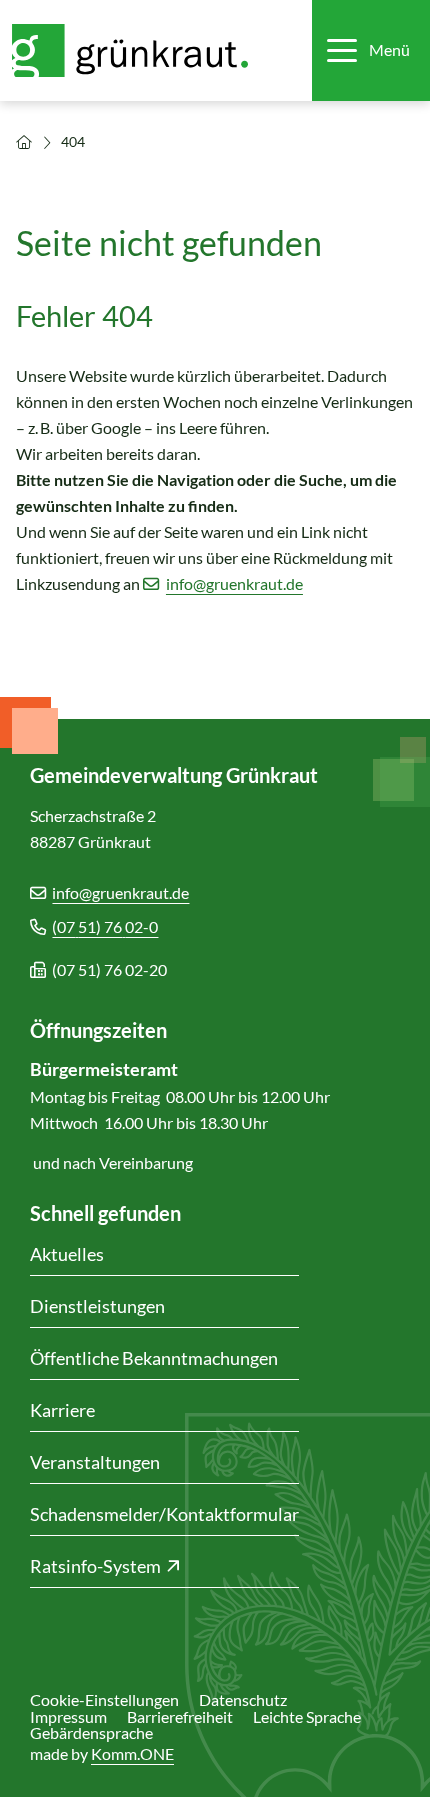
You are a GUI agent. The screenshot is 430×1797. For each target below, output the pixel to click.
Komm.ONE (132, 1753)
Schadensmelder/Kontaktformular (164, 1514)
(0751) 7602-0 (105, 926)
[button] (368, 50)
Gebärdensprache (91, 1732)
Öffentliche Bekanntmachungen (154, 1358)
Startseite (24, 142)
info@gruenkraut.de (234, 583)
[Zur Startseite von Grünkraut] (142, 50)
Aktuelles (67, 1254)
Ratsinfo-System (95, 1566)
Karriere (62, 1410)
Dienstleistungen (97, 1306)
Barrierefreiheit (180, 1716)
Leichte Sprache (307, 1716)
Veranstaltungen (95, 1462)
